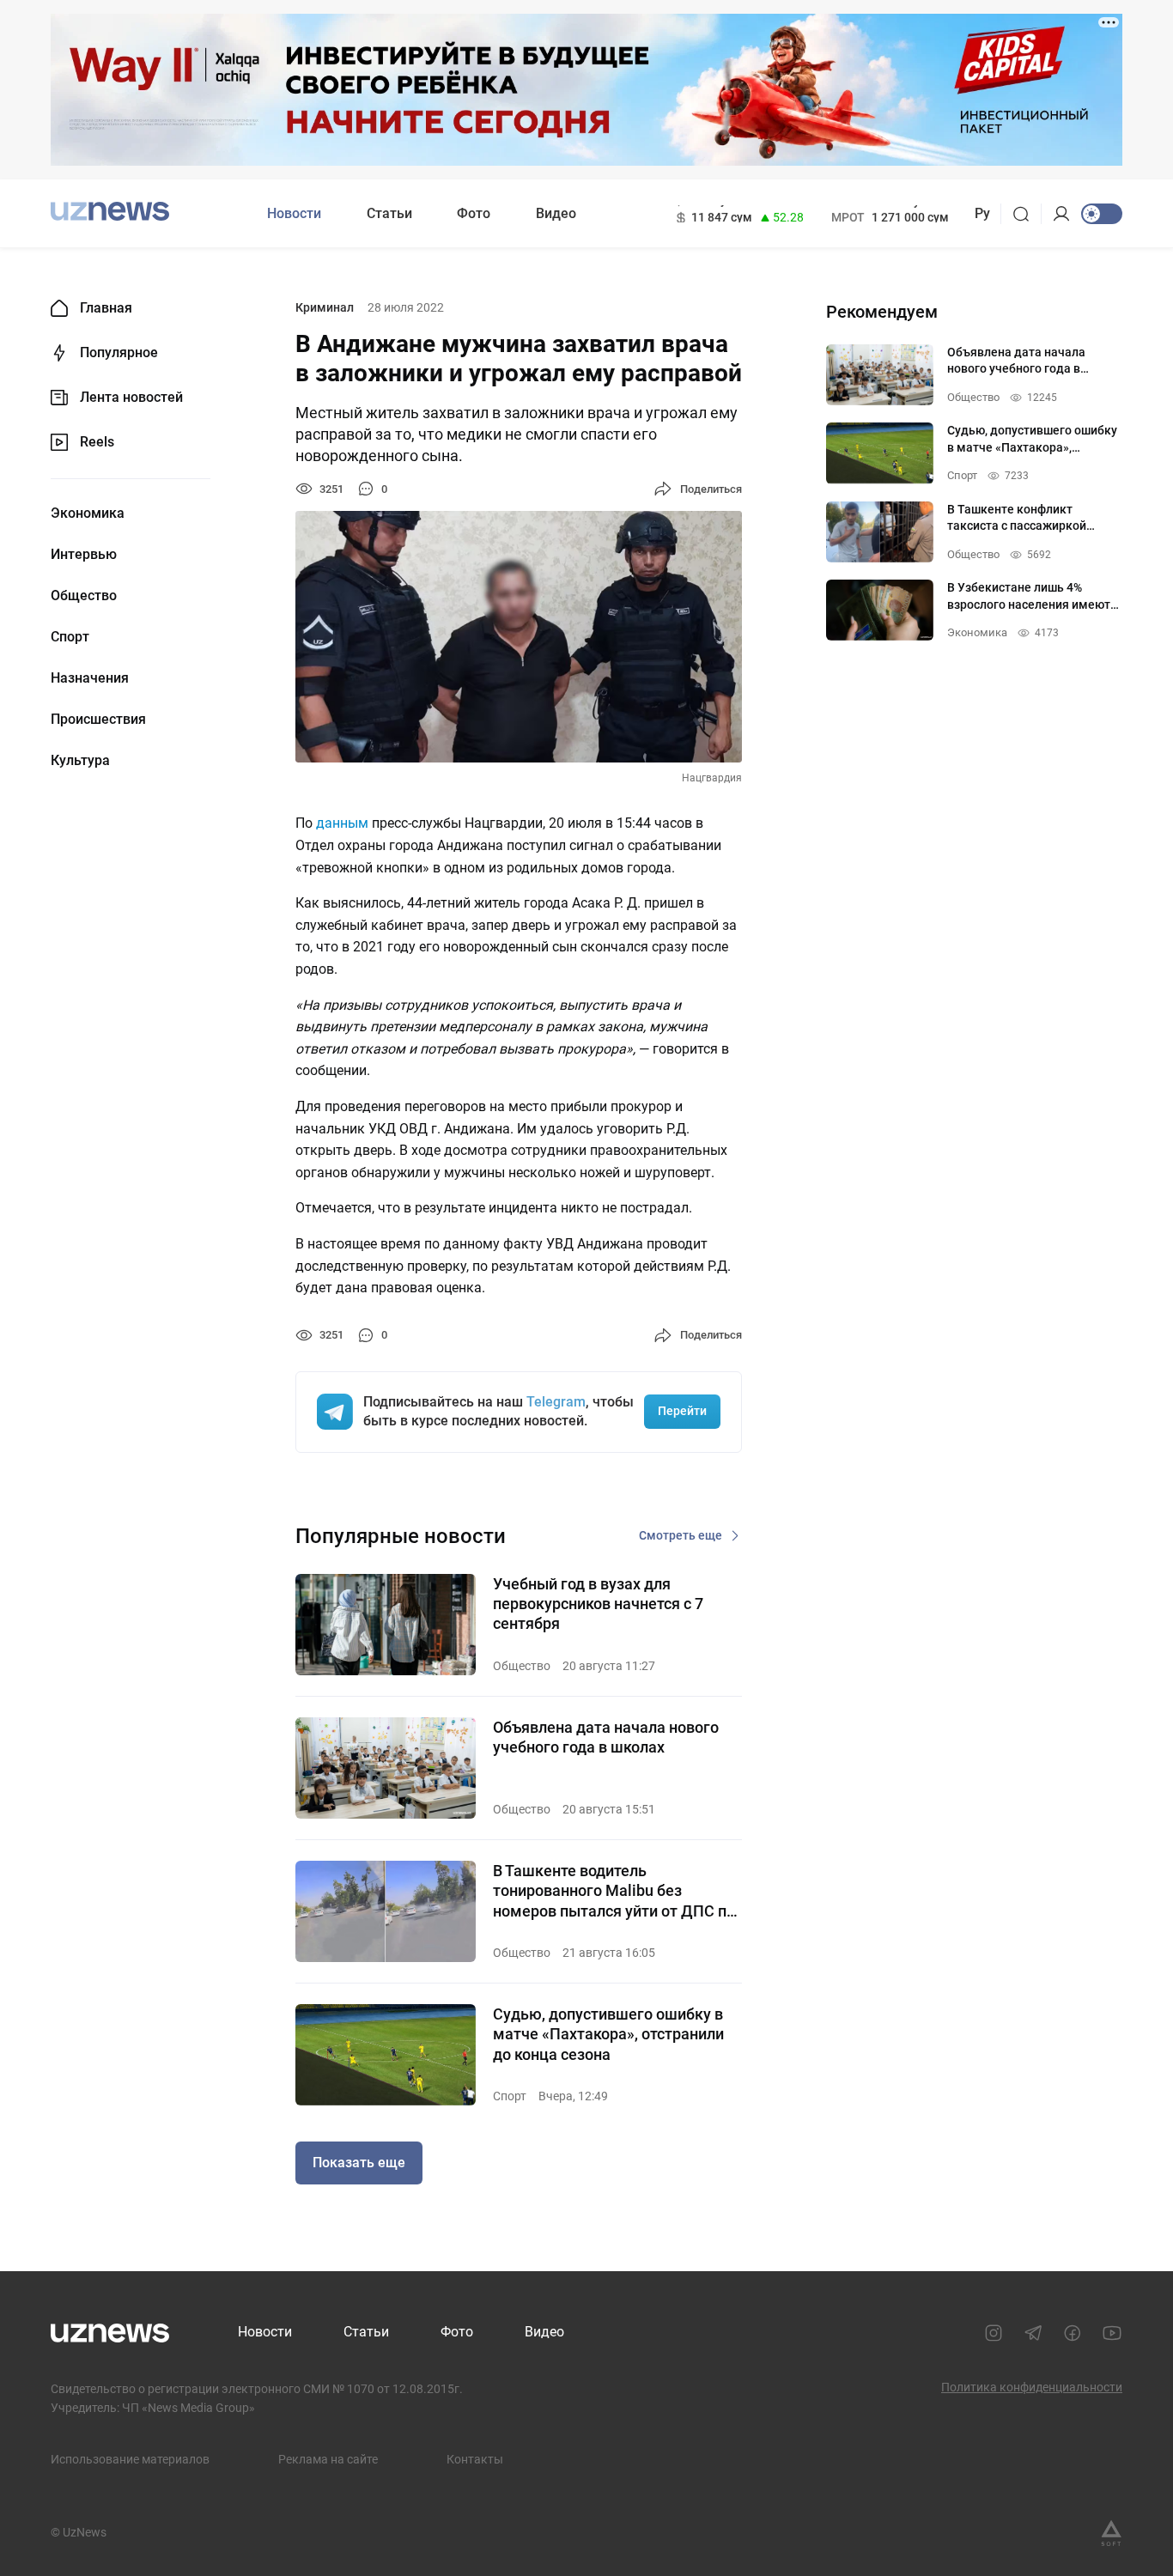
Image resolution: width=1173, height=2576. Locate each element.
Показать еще (359, 2163)
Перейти (682, 1411)
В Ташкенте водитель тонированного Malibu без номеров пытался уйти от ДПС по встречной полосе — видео (614, 1891)
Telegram (556, 1402)
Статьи (389, 213)
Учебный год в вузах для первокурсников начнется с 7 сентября (598, 1604)
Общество (84, 596)
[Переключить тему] (1102, 214)
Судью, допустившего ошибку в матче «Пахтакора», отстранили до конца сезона (608, 2034)
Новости (294, 213)
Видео (556, 213)
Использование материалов (130, 2459)
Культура (80, 761)
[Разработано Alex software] (1111, 2533)
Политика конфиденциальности (1032, 2387)
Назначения (90, 678)
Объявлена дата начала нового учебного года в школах (606, 1737)
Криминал (325, 307)
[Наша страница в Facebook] (1073, 2333)
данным (342, 823)
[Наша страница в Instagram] (994, 2333)
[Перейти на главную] (110, 212)
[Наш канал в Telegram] (1033, 2333)
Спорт (70, 637)
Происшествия (98, 720)
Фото (474, 213)
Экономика (88, 513)
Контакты (475, 2459)
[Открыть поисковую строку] (1027, 214)
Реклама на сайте (328, 2459)
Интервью (84, 555)
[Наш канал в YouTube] (1112, 2333)
